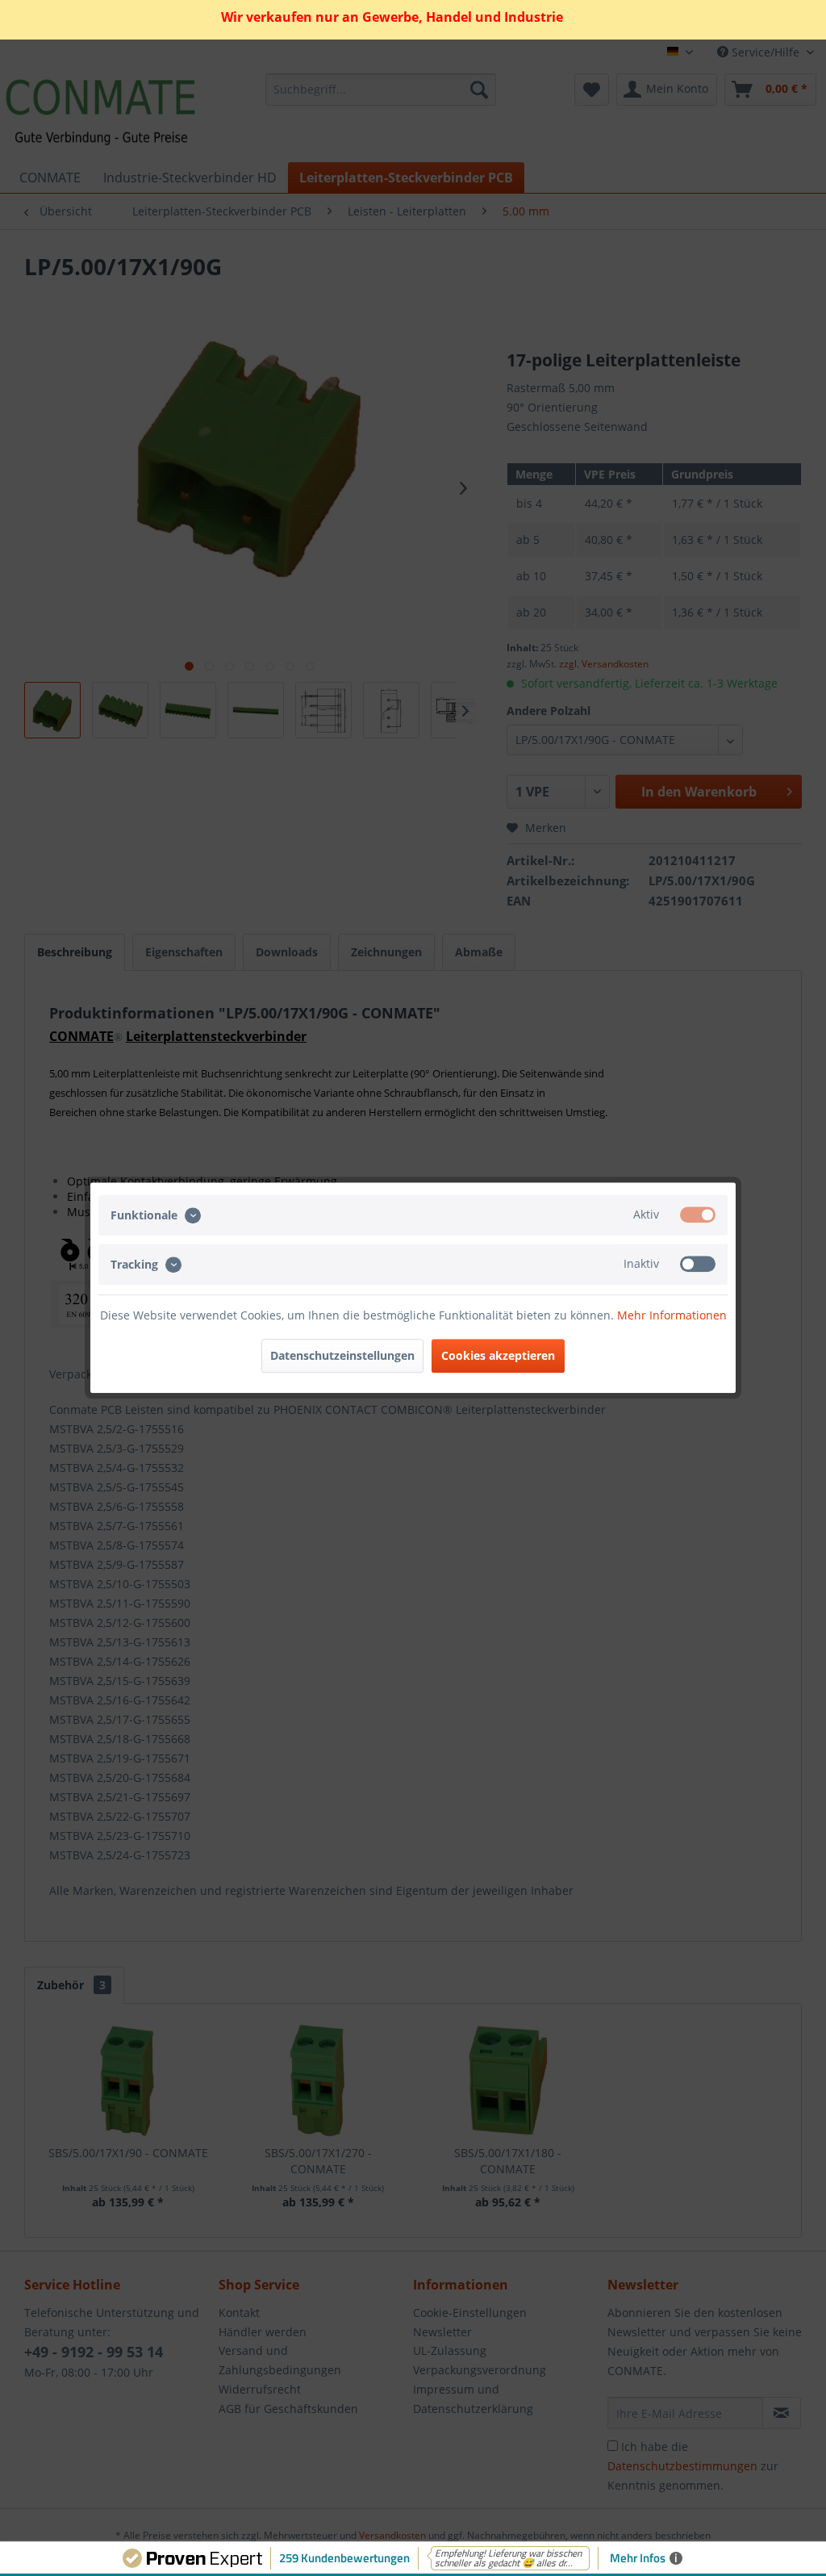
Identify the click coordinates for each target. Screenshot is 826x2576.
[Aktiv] (698, 1215)
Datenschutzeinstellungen (342, 1356)
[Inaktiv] (698, 1264)
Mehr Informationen (672, 1316)
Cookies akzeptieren (498, 1356)
